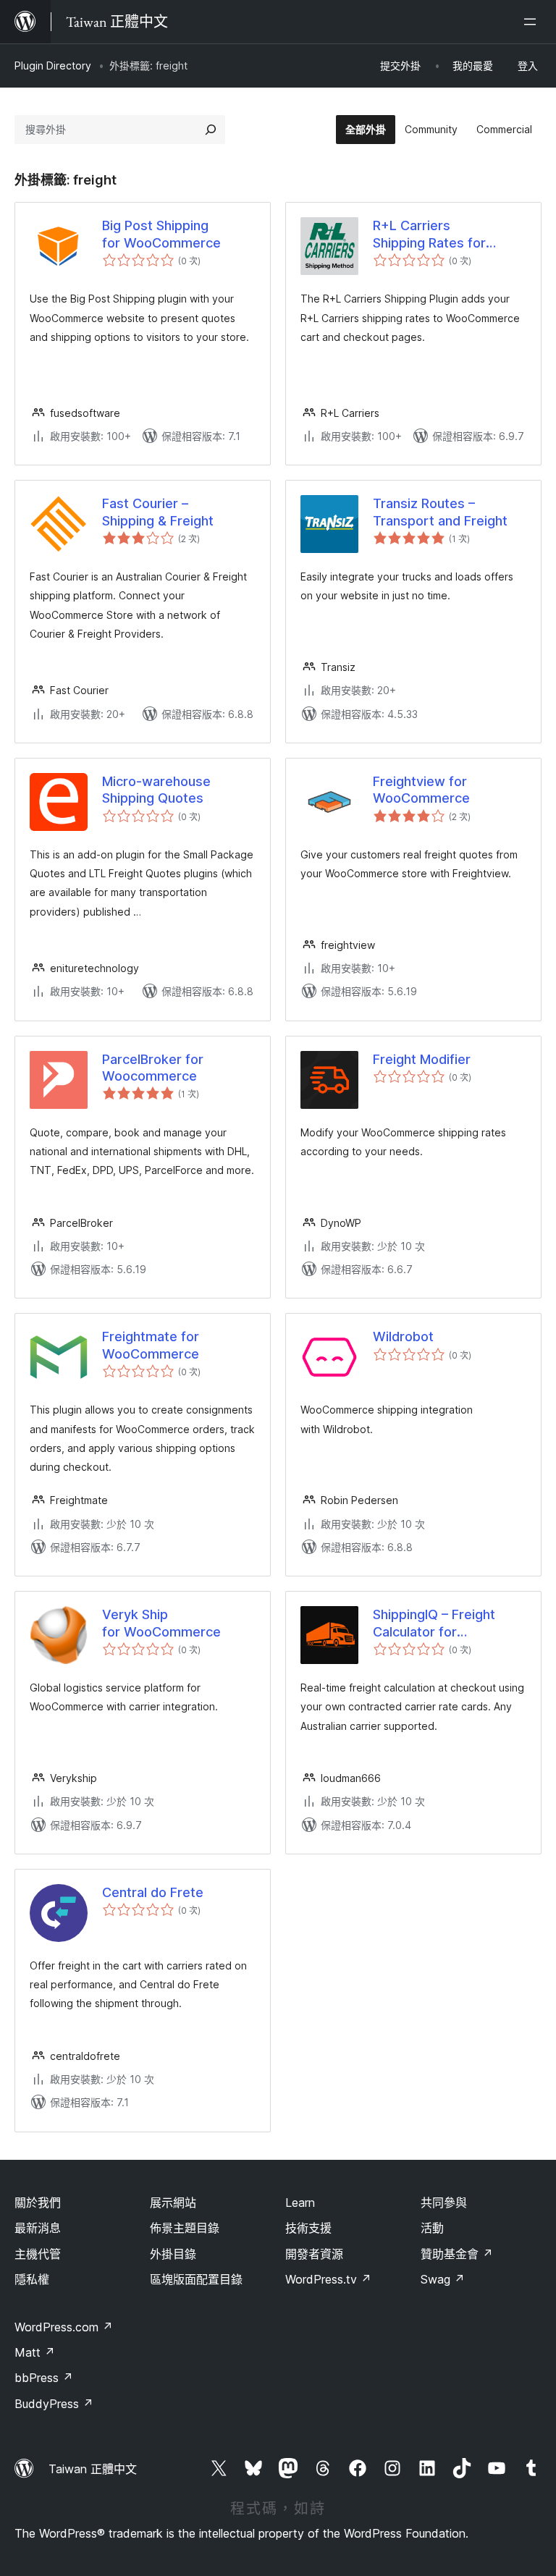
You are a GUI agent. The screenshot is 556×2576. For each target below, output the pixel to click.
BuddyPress (54, 2404)
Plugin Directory (53, 66)
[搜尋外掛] (211, 130)
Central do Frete (153, 1892)
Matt (35, 2352)
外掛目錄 (173, 2254)
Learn (300, 2203)
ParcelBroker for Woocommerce (153, 1068)
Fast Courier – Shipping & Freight (158, 512)
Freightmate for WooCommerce (151, 1345)
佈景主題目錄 (185, 2228)
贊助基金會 (457, 2254)
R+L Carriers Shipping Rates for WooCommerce (429, 235)
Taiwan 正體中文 (93, 2469)
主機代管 (38, 2254)
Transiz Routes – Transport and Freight (440, 512)
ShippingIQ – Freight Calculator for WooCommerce (434, 1623)
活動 (432, 2228)
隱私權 (32, 2279)
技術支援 (308, 2228)
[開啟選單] (533, 22)
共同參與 (444, 2203)
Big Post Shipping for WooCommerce (161, 234)
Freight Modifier (422, 1059)
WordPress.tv (328, 2279)
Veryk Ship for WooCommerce (161, 1623)
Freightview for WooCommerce (421, 790)
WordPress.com (64, 2327)
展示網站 (173, 2203)
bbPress (44, 2378)
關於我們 (38, 2203)
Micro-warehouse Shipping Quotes (156, 790)
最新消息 (38, 2228)
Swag (443, 2279)
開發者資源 (314, 2254)
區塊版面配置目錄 (196, 2279)
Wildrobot (403, 1336)
